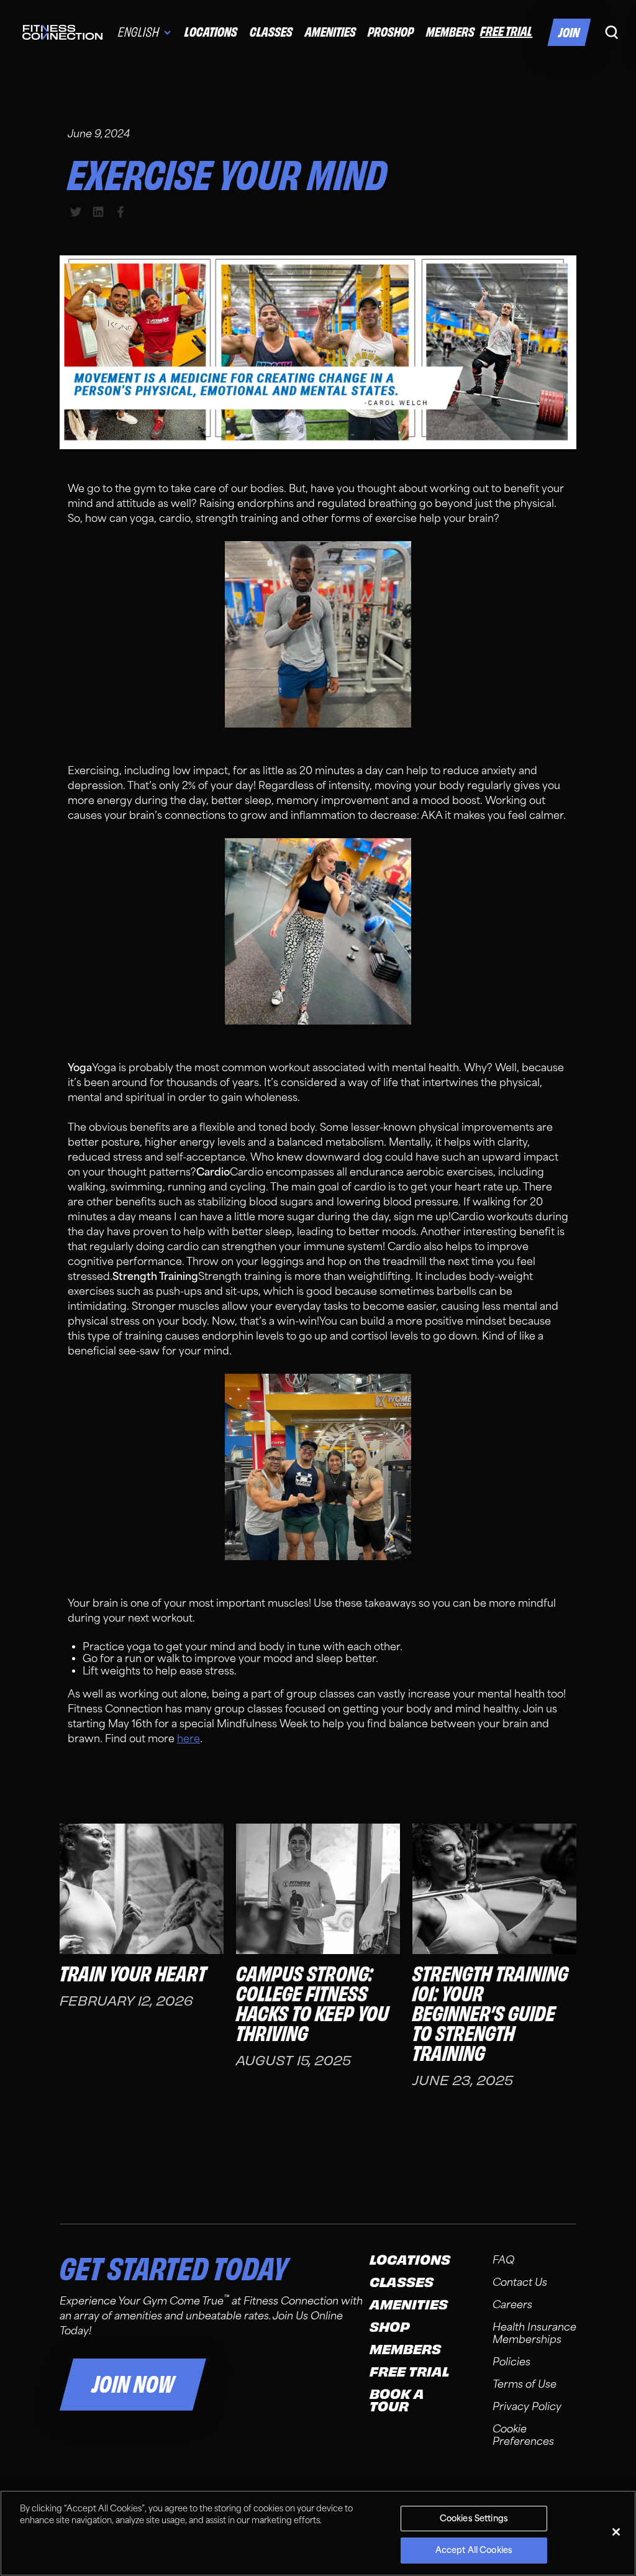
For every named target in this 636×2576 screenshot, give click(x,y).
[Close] (616, 2532)
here (189, 1739)
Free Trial (409, 2372)
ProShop (391, 32)
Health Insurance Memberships (534, 2333)
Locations (211, 32)
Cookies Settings (474, 2519)
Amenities (330, 32)
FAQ (503, 2260)
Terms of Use (525, 2384)
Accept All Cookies (474, 2550)
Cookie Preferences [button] (523, 2435)
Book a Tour (397, 2401)
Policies (511, 2362)
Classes (271, 32)
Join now (133, 2385)
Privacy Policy (527, 2407)
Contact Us (520, 2282)
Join (569, 33)
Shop (390, 2327)
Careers (512, 2305)
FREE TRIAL (506, 31)
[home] (62, 32)
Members (450, 32)
